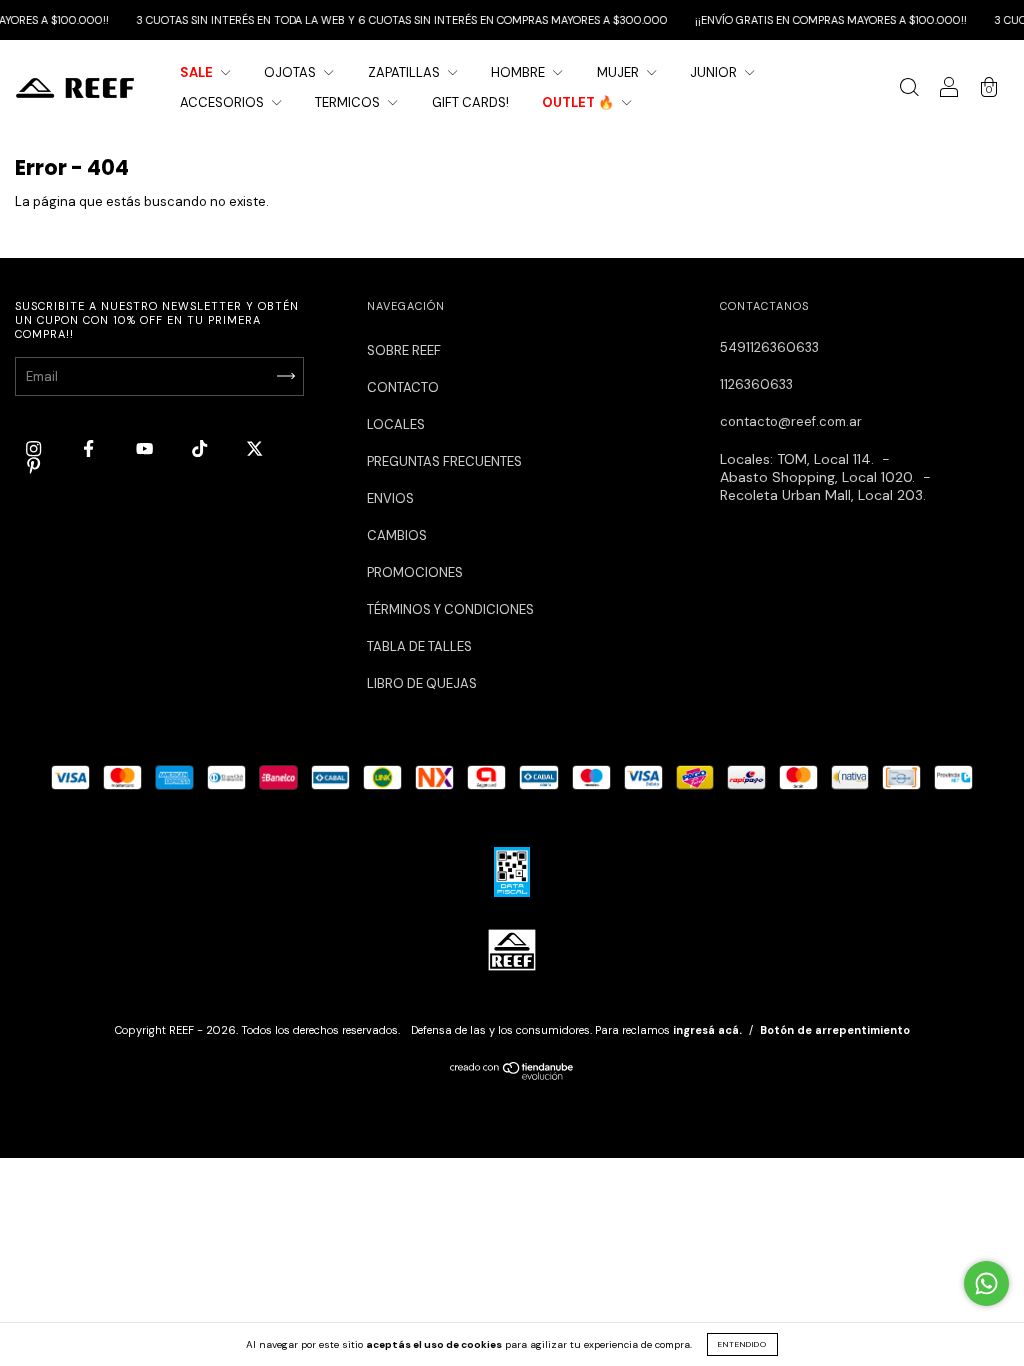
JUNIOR (715, 72)
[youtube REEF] (146, 448)
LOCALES (396, 424)
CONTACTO (403, 387)
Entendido (742, 1344)
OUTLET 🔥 (579, 102)
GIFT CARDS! (470, 102)
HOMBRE (519, 72)
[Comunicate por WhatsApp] (986, 1283)
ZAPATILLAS (405, 72)
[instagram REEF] (35, 448)
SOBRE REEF (404, 350)
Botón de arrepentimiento (835, 1030)
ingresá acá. (707, 1030)
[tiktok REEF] (201, 448)
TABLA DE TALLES (419, 646)
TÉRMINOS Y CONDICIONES (450, 609)
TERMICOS (349, 102)
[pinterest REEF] (33, 466)
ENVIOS (390, 498)
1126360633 (756, 384)
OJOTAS (291, 72)
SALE (198, 72)
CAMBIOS (397, 535)
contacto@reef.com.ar (791, 421)
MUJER (619, 72)
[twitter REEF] (254, 448)
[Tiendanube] (512, 1075)
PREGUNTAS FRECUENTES (444, 461)
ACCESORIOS (223, 102)
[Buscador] (909, 90)
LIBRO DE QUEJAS (422, 683)
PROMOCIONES (415, 572)
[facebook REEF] (90, 448)
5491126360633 (769, 347)
